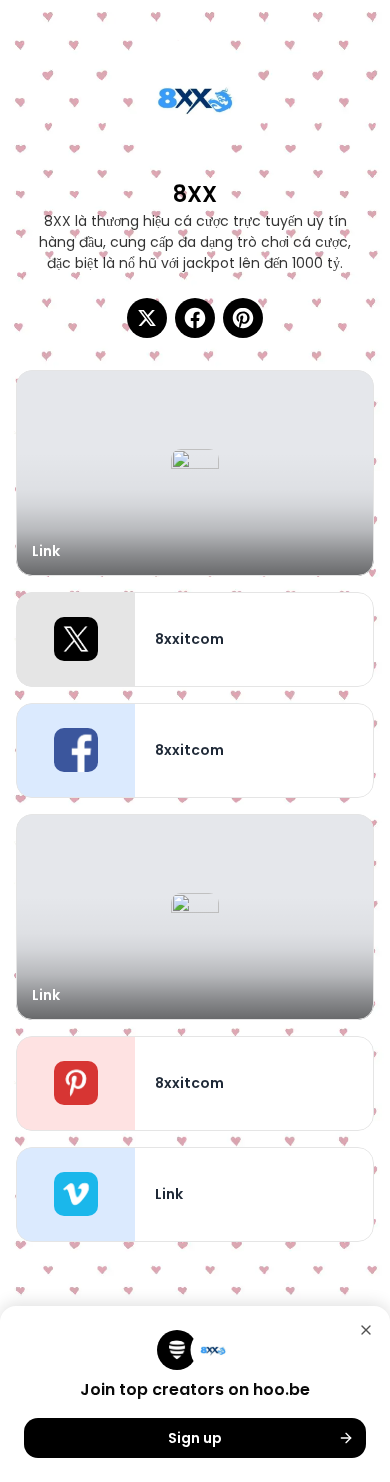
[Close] (366, 1330)
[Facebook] (195, 318)
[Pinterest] (243, 318)
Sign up (195, 1438)
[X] (147, 318)
